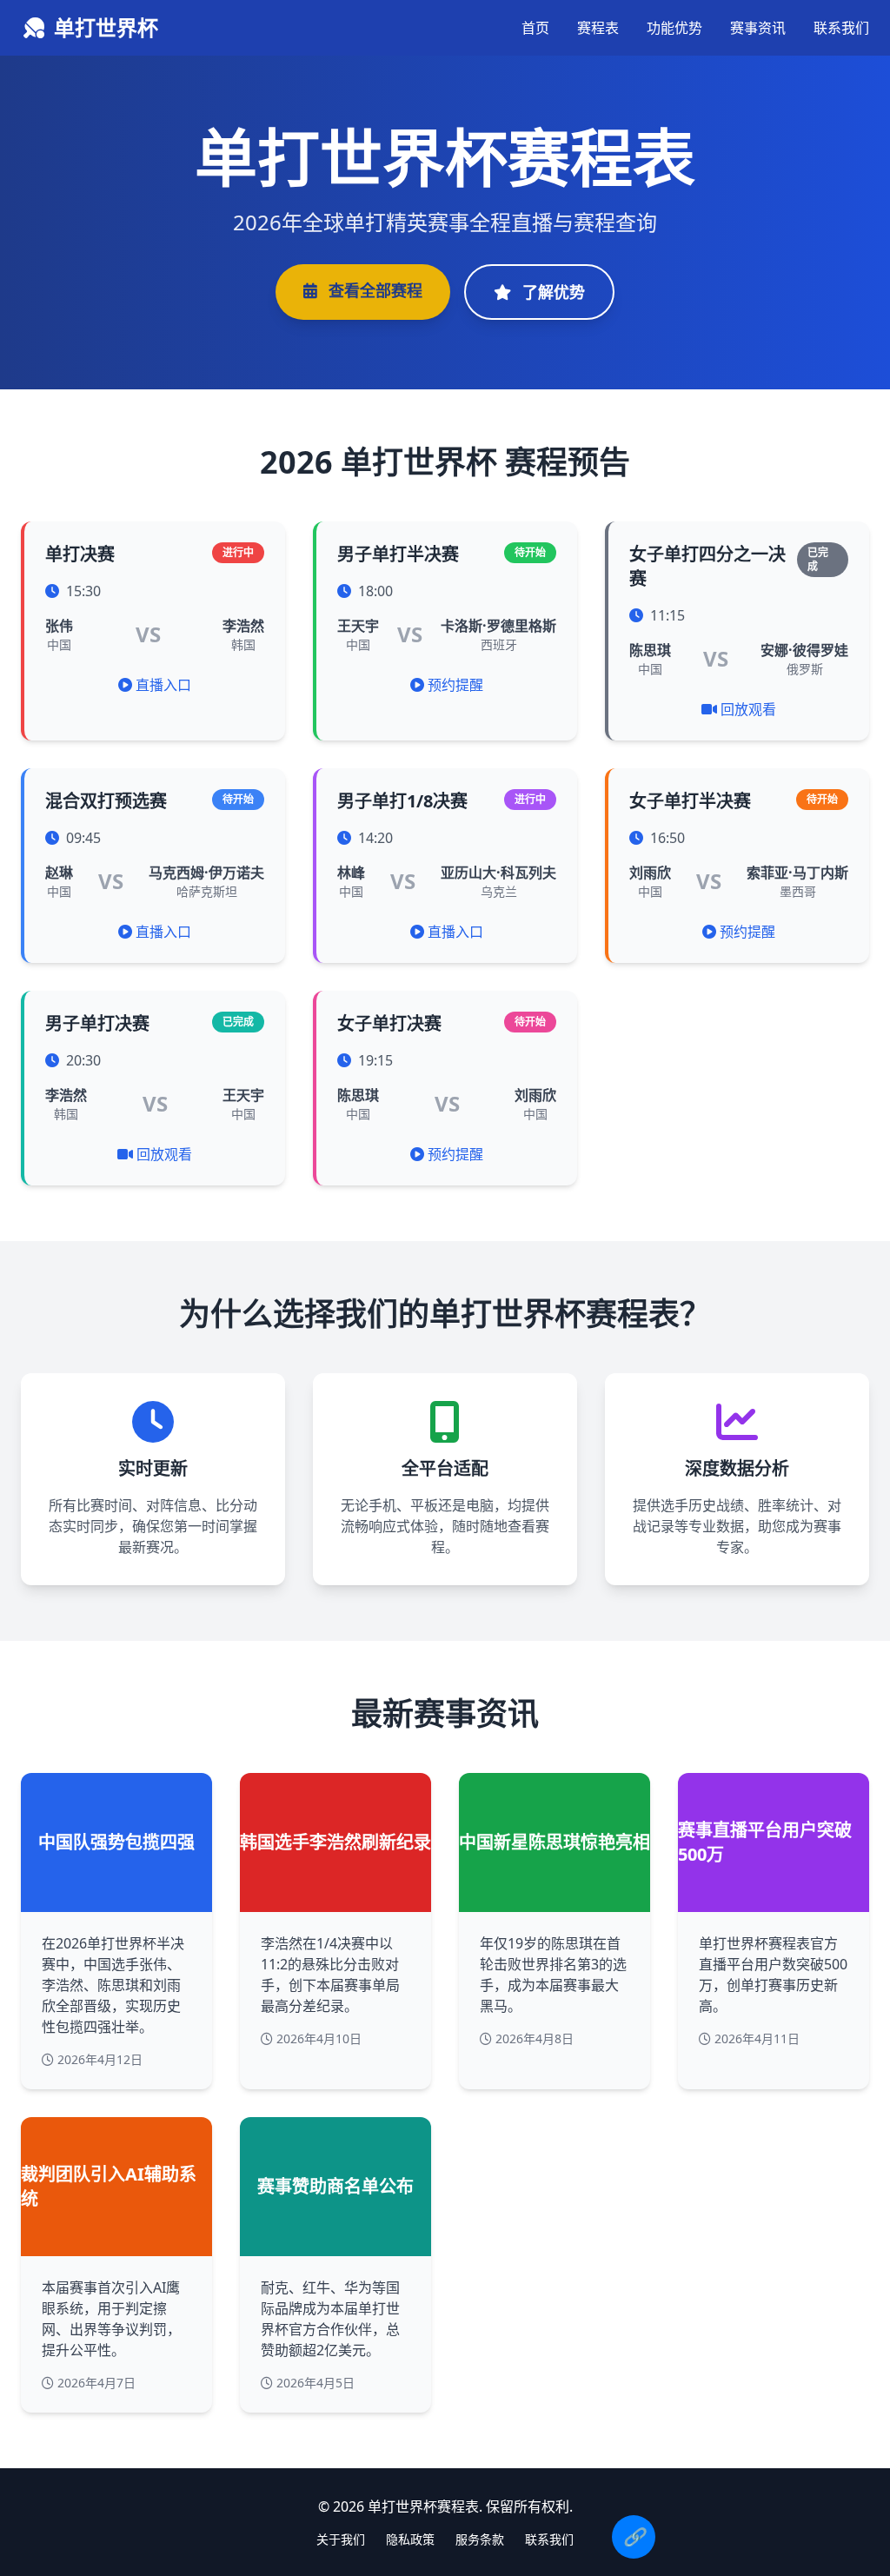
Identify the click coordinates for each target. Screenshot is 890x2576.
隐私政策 (410, 2539)
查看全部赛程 (373, 290)
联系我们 (841, 28)
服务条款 (480, 2539)
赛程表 (598, 28)
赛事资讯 (758, 28)
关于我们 (341, 2539)
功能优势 (674, 28)
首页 (535, 28)
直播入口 (163, 685)
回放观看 (748, 709)
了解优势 (551, 292)
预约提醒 (455, 685)
